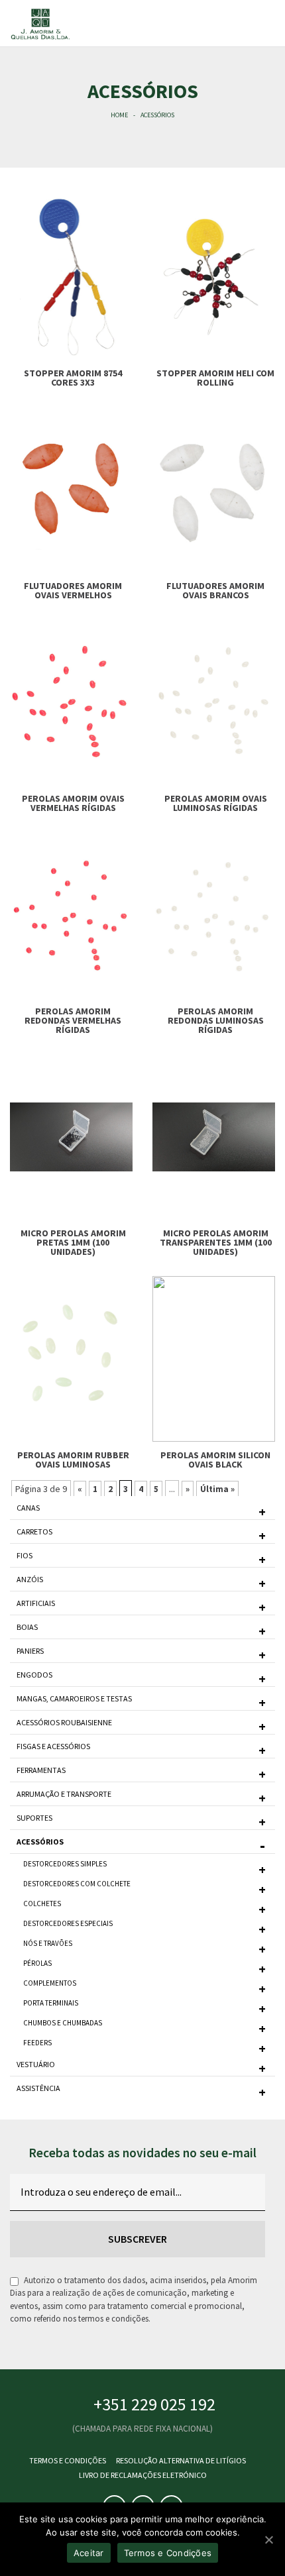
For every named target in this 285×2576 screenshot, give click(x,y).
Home (119, 115)
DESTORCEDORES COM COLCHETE (77, 1884)
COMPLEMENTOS (50, 1983)
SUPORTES (34, 1818)
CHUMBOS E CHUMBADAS (63, 2023)
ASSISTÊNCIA (38, 2088)
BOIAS (27, 1627)
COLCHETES (42, 1904)
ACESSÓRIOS (40, 1842)
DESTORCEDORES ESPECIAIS (68, 1923)
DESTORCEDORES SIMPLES (65, 1864)
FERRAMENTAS (41, 1770)
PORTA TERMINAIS (51, 2003)
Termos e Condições (68, 2460)
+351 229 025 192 (154, 2404)
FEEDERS (37, 2043)
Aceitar (89, 2553)
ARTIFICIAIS (36, 1603)
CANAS (28, 1508)
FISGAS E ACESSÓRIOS (53, 1746)
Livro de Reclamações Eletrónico (143, 2475)
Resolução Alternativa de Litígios (181, 2460)
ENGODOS (34, 1675)
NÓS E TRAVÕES (48, 1943)
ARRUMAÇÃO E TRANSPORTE (64, 1794)
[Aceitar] (268, 2540)
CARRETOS (34, 1531)
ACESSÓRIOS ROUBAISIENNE (64, 1722)
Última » (217, 1489)
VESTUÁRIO (36, 2064)
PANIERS (30, 1651)
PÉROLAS (37, 1963)
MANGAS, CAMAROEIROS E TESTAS (74, 1698)
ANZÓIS (30, 1579)
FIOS (25, 1555)
